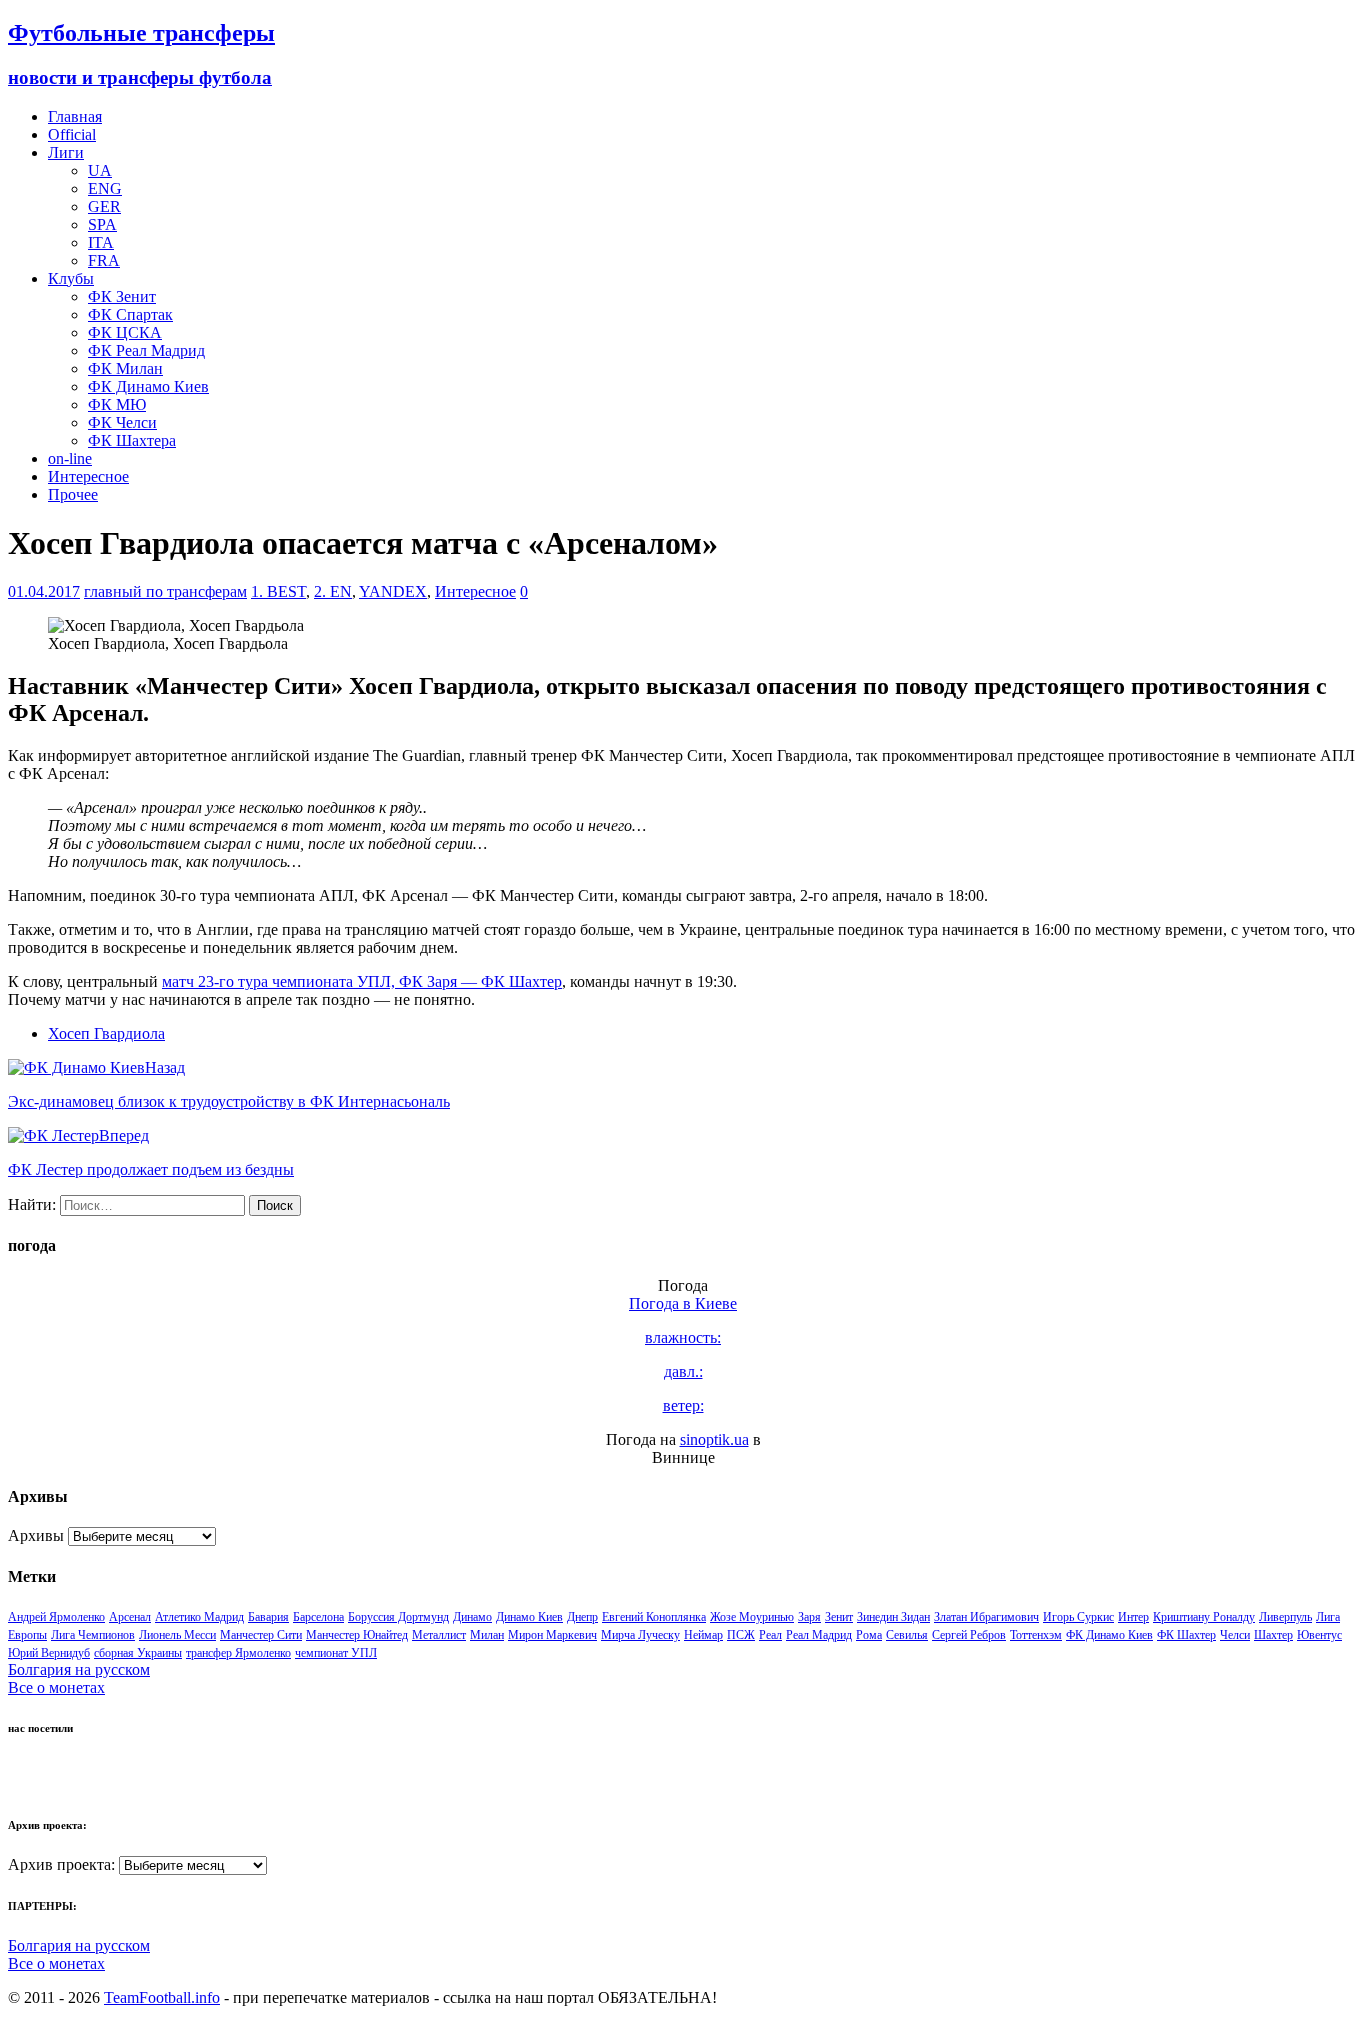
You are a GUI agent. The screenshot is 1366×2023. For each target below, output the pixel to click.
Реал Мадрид (819, 1635)
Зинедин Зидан (893, 1617)
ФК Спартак (130, 314)
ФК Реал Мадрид (146, 350)
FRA (104, 260)
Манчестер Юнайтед (357, 1635)
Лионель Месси (177, 1635)
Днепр (582, 1617)
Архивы (36, 1535)
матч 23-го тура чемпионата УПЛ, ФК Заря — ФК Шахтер (362, 981)
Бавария (268, 1617)
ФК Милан (125, 368)
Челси (1235, 1635)
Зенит (839, 1617)
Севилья (907, 1635)
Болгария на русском (79, 1669)
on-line (70, 458)
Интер (1133, 1617)
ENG (105, 188)
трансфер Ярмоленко (238, 1653)
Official (72, 134)
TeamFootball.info (162, 1997)
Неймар (703, 1635)
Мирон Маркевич (552, 1635)
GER (104, 206)
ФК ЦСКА (125, 332)
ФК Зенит (122, 296)
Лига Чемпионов (93, 1635)
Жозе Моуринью (752, 1617)
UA (100, 170)
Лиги (66, 152)
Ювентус (1319, 1635)
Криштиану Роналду (1204, 1617)
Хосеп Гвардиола (106, 1033)
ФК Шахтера (132, 440)
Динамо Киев (529, 1617)
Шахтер (1273, 1635)
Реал (770, 1635)
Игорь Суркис (1078, 1617)
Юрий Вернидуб (49, 1653)
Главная (75, 116)
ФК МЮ (117, 404)
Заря (809, 1617)
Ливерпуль (1285, 1617)
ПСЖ (741, 1635)
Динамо (472, 1617)
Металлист (439, 1635)
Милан (487, 1635)
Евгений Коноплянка (654, 1617)
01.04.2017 (44, 591)
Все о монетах (56, 1687)
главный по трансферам (165, 591)
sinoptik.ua (714, 1439)
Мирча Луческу (640, 1635)
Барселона (318, 1617)
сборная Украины (138, 1653)
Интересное (88, 476)
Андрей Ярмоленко (56, 1617)
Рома (869, 1635)
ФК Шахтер (1186, 1635)
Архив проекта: (61, 1864)
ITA (101, 242)
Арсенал (130, 1617)
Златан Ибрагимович (986, 1617)
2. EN (333, 591)
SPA (102, 224)
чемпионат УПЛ (336, 1653)
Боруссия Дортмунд (398, 1617)
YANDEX (393, 591)
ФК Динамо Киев (148, 386)
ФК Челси (122, 422)
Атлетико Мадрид (199, 1617)
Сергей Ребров (969, 1635)
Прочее (73, 494)
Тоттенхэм (1036, 1635)
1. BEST (278, 591)
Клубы (71, 278)
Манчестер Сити (261, 1635)
